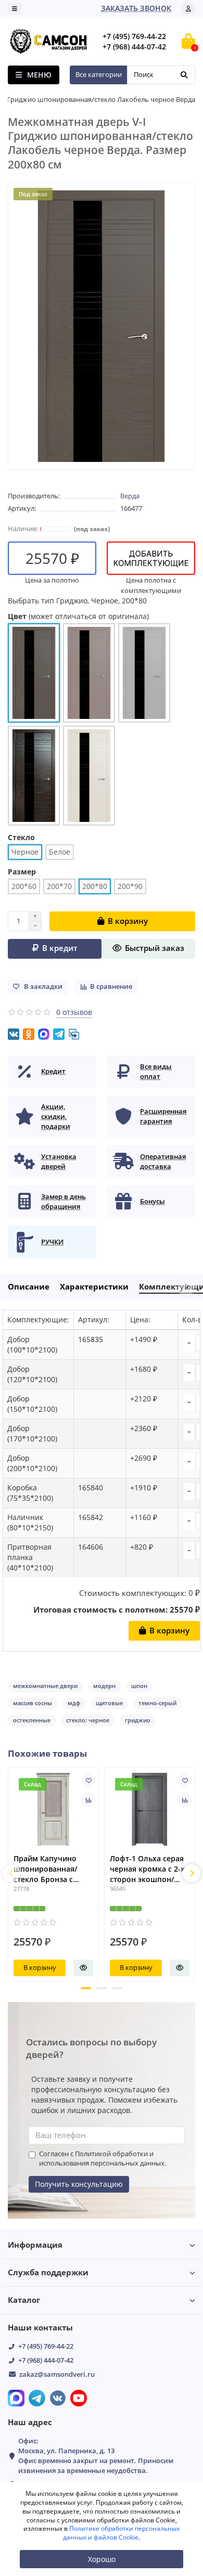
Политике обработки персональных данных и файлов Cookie (121, 2533)
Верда (130, 496)
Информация (35, 2245)
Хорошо (102, 2559)
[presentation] (11, 1873)
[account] (188, 9)
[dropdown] (15, 9)
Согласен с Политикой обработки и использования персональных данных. (103, 2159)
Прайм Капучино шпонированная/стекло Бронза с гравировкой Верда (50, 1869)
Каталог (24, 2300)
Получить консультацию (79, 2184)
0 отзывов (74, 1012)
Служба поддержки (48, 2272)
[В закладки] (88, 1780)
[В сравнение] (88, 1800)
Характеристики (94, 1287)
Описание (29, 1287)
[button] (86, 1988)
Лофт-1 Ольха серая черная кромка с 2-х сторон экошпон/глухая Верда (147, 1869)
